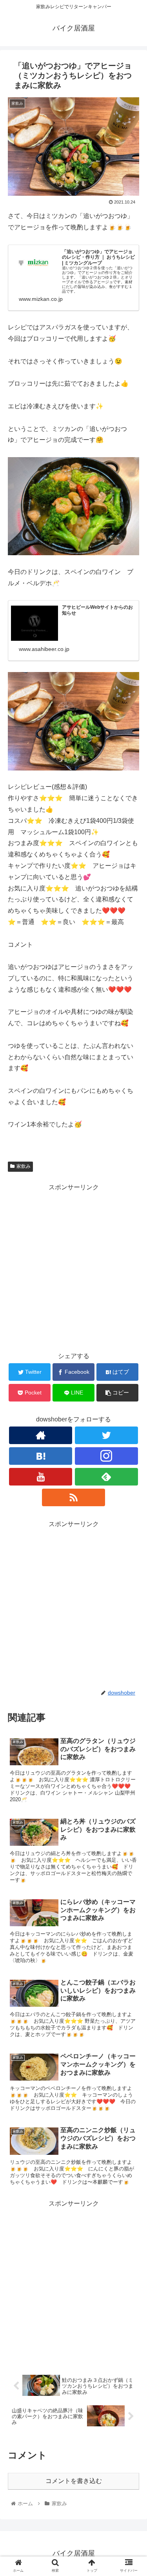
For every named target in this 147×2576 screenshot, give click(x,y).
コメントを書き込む (74, 2481)
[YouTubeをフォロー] (41, 1477)
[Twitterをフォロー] (106, 1435)
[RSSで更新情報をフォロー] (73, 1497)
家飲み (24, 1166)
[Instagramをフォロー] (106, 1456)
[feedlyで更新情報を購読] (106, 1477)
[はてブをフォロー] (41, 1456)
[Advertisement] (73, 1267)
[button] (132, 1394)
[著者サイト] (41, 1435)
